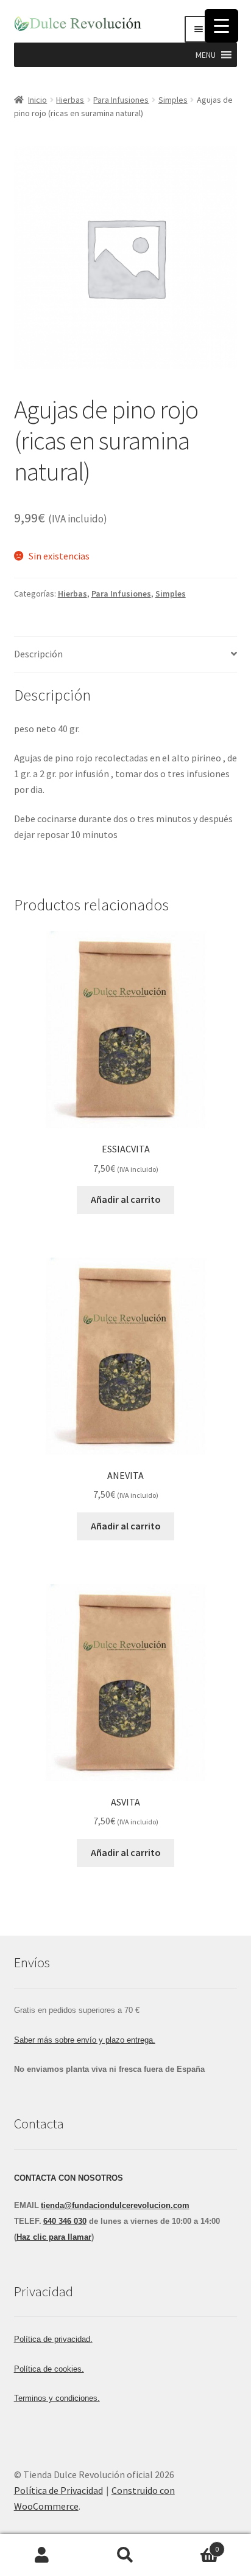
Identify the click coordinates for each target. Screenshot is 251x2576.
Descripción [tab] (38, 654)
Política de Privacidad (58, 2490)
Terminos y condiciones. (57, 2398)
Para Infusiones (121, 100)
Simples (173, 100)
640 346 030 (65, 2221)
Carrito (193, 2545)
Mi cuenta (42, 2555)
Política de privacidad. (53, 2339)
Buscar (125, 2555)
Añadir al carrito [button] (126, 1199)
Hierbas (70, 100)
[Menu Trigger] (221, 26)
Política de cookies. (49, 2369)
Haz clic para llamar (54, 2237)
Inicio (37, 100)
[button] (206, 55)
